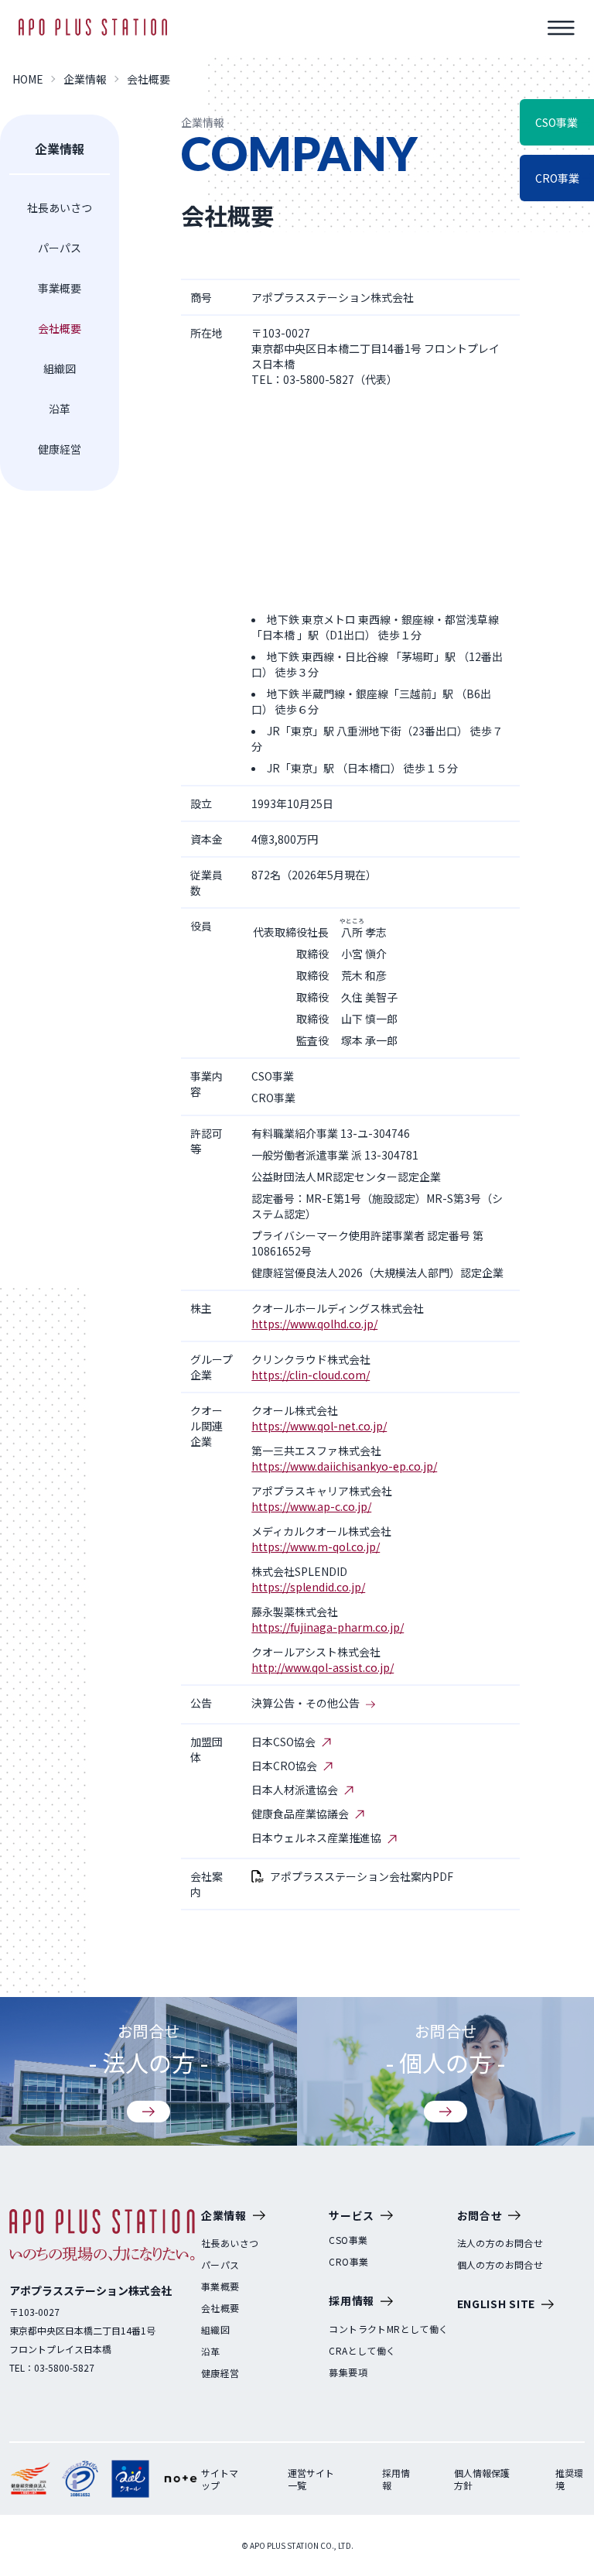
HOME (28, 79)
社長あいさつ (60, 207)
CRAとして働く (362, 2351)
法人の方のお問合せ (500, 2243)
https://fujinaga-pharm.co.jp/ (328, 1627)
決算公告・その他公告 (306, 1703)
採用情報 (352, 2300)
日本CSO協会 (283, 1742)
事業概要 (60, 288)
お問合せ (480, 2215)
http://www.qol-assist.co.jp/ (323, 1667)
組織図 (60, 368)
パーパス (60, 248)
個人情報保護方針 (482, 2479)
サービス (352, 2215)
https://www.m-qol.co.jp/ (316, 1547)
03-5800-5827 (64, 2367)
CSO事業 (348, 2240)
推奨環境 (569, 2479)
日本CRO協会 (284, 1766)
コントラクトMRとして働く (388, 2329)
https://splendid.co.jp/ (308, 1587)
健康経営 (60, 449)
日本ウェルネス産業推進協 (316, 1838)
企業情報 (85, 79)
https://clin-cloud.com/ (311, 1375)
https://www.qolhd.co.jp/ (314, 1324)
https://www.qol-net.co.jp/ (319, 1426)
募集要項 (348, 2372)
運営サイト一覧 (311, 2479)
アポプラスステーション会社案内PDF (362, 1876)
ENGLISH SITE (496, 2304)
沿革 (60, 409)
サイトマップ (220, 2479)
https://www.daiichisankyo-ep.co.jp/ (344, 1466)
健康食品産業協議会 (300, 1814)
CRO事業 (348, 2262)
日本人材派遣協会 (295, 1790)
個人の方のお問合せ (500, 2265)
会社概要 (60, 328)
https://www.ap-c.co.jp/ (311, 1506)
